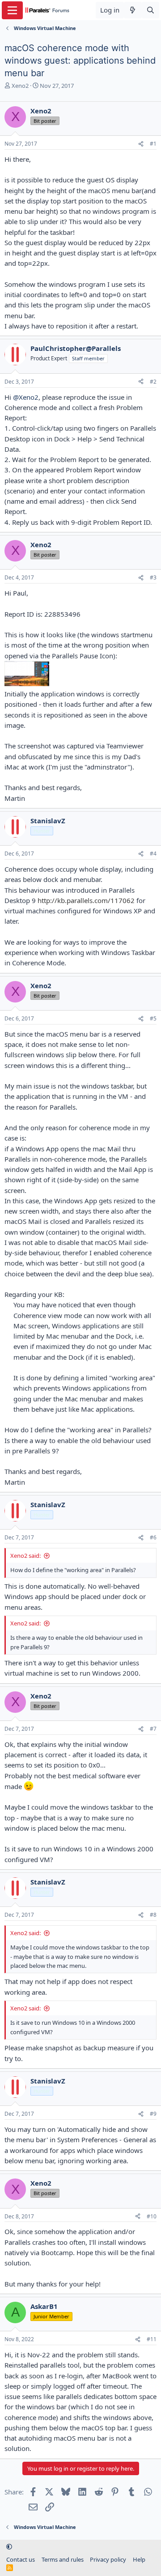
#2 (153, 382)
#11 (152, 2339)
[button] (9, 2546)
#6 (153, 1537)
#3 (153, 577)
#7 (153, 1729)
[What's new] (133, 10)
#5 (153, 1018)
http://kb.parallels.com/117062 (86, 900)
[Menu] (12, 10)
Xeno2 (20, 86)
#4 (153, 854)
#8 (153, 1915)
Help (139, 2559)
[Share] (141, 144)
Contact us (21, 2559)
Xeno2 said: (25, 1556)
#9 (153, 2114)
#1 (153, 144)
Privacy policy (108, 2559)
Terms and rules (63, 2559)
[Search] (150, 10)
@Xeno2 (26, 397)
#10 (152, 2216)
